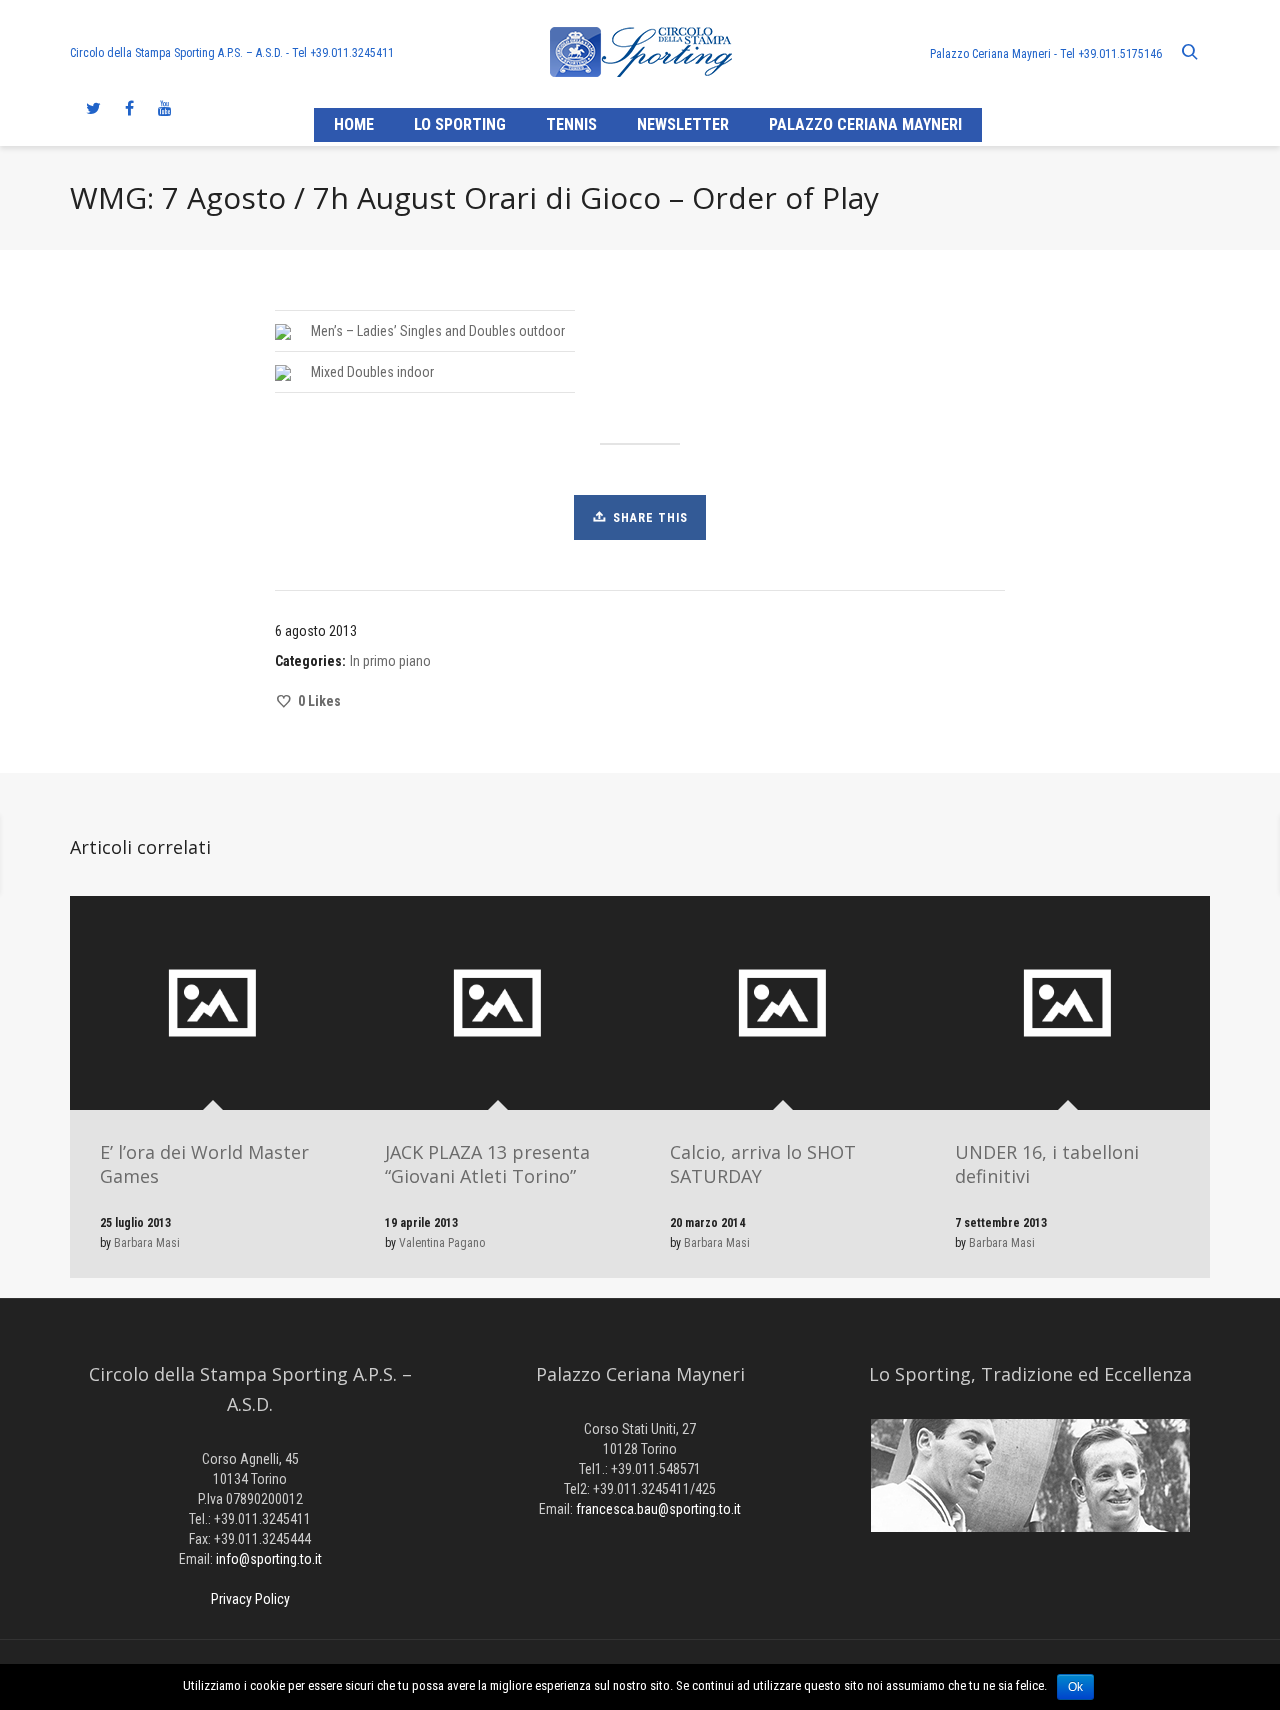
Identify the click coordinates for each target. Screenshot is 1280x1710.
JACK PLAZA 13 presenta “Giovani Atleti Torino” (487, 1164)
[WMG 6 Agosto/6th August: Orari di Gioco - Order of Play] (1029, 855)
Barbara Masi (147, 1243)
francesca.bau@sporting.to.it (658, 1509)
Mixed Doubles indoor (372, 372)
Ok (1075, 1687)
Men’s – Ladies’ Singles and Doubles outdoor (438, 331)
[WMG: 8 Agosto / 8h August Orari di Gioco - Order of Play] (251, 855)
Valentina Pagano (442, 1243)
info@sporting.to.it (269, 1559)
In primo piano (390, 661)
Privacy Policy (250, 1599)
